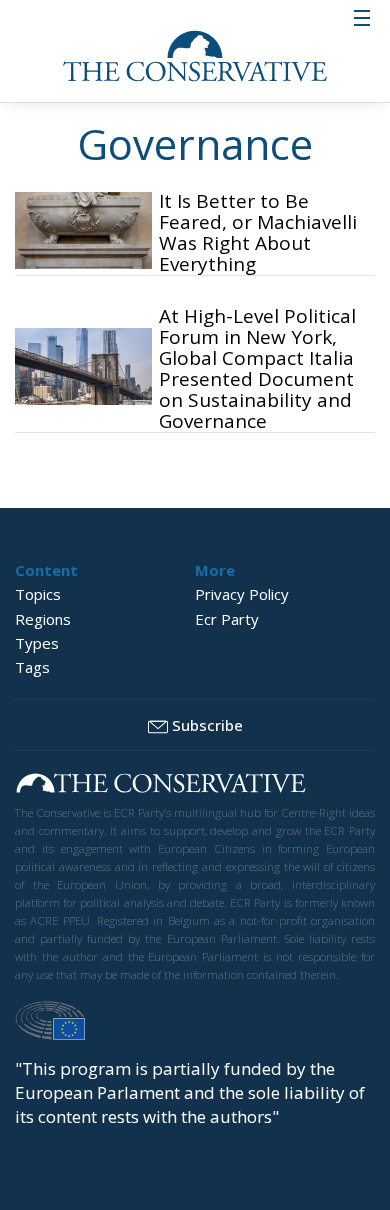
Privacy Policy (242, 594)
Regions (43, 619)
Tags (32, 667)
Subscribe (207, 725)
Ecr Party (227, 619)
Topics (38, 594)
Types (37, 643)
